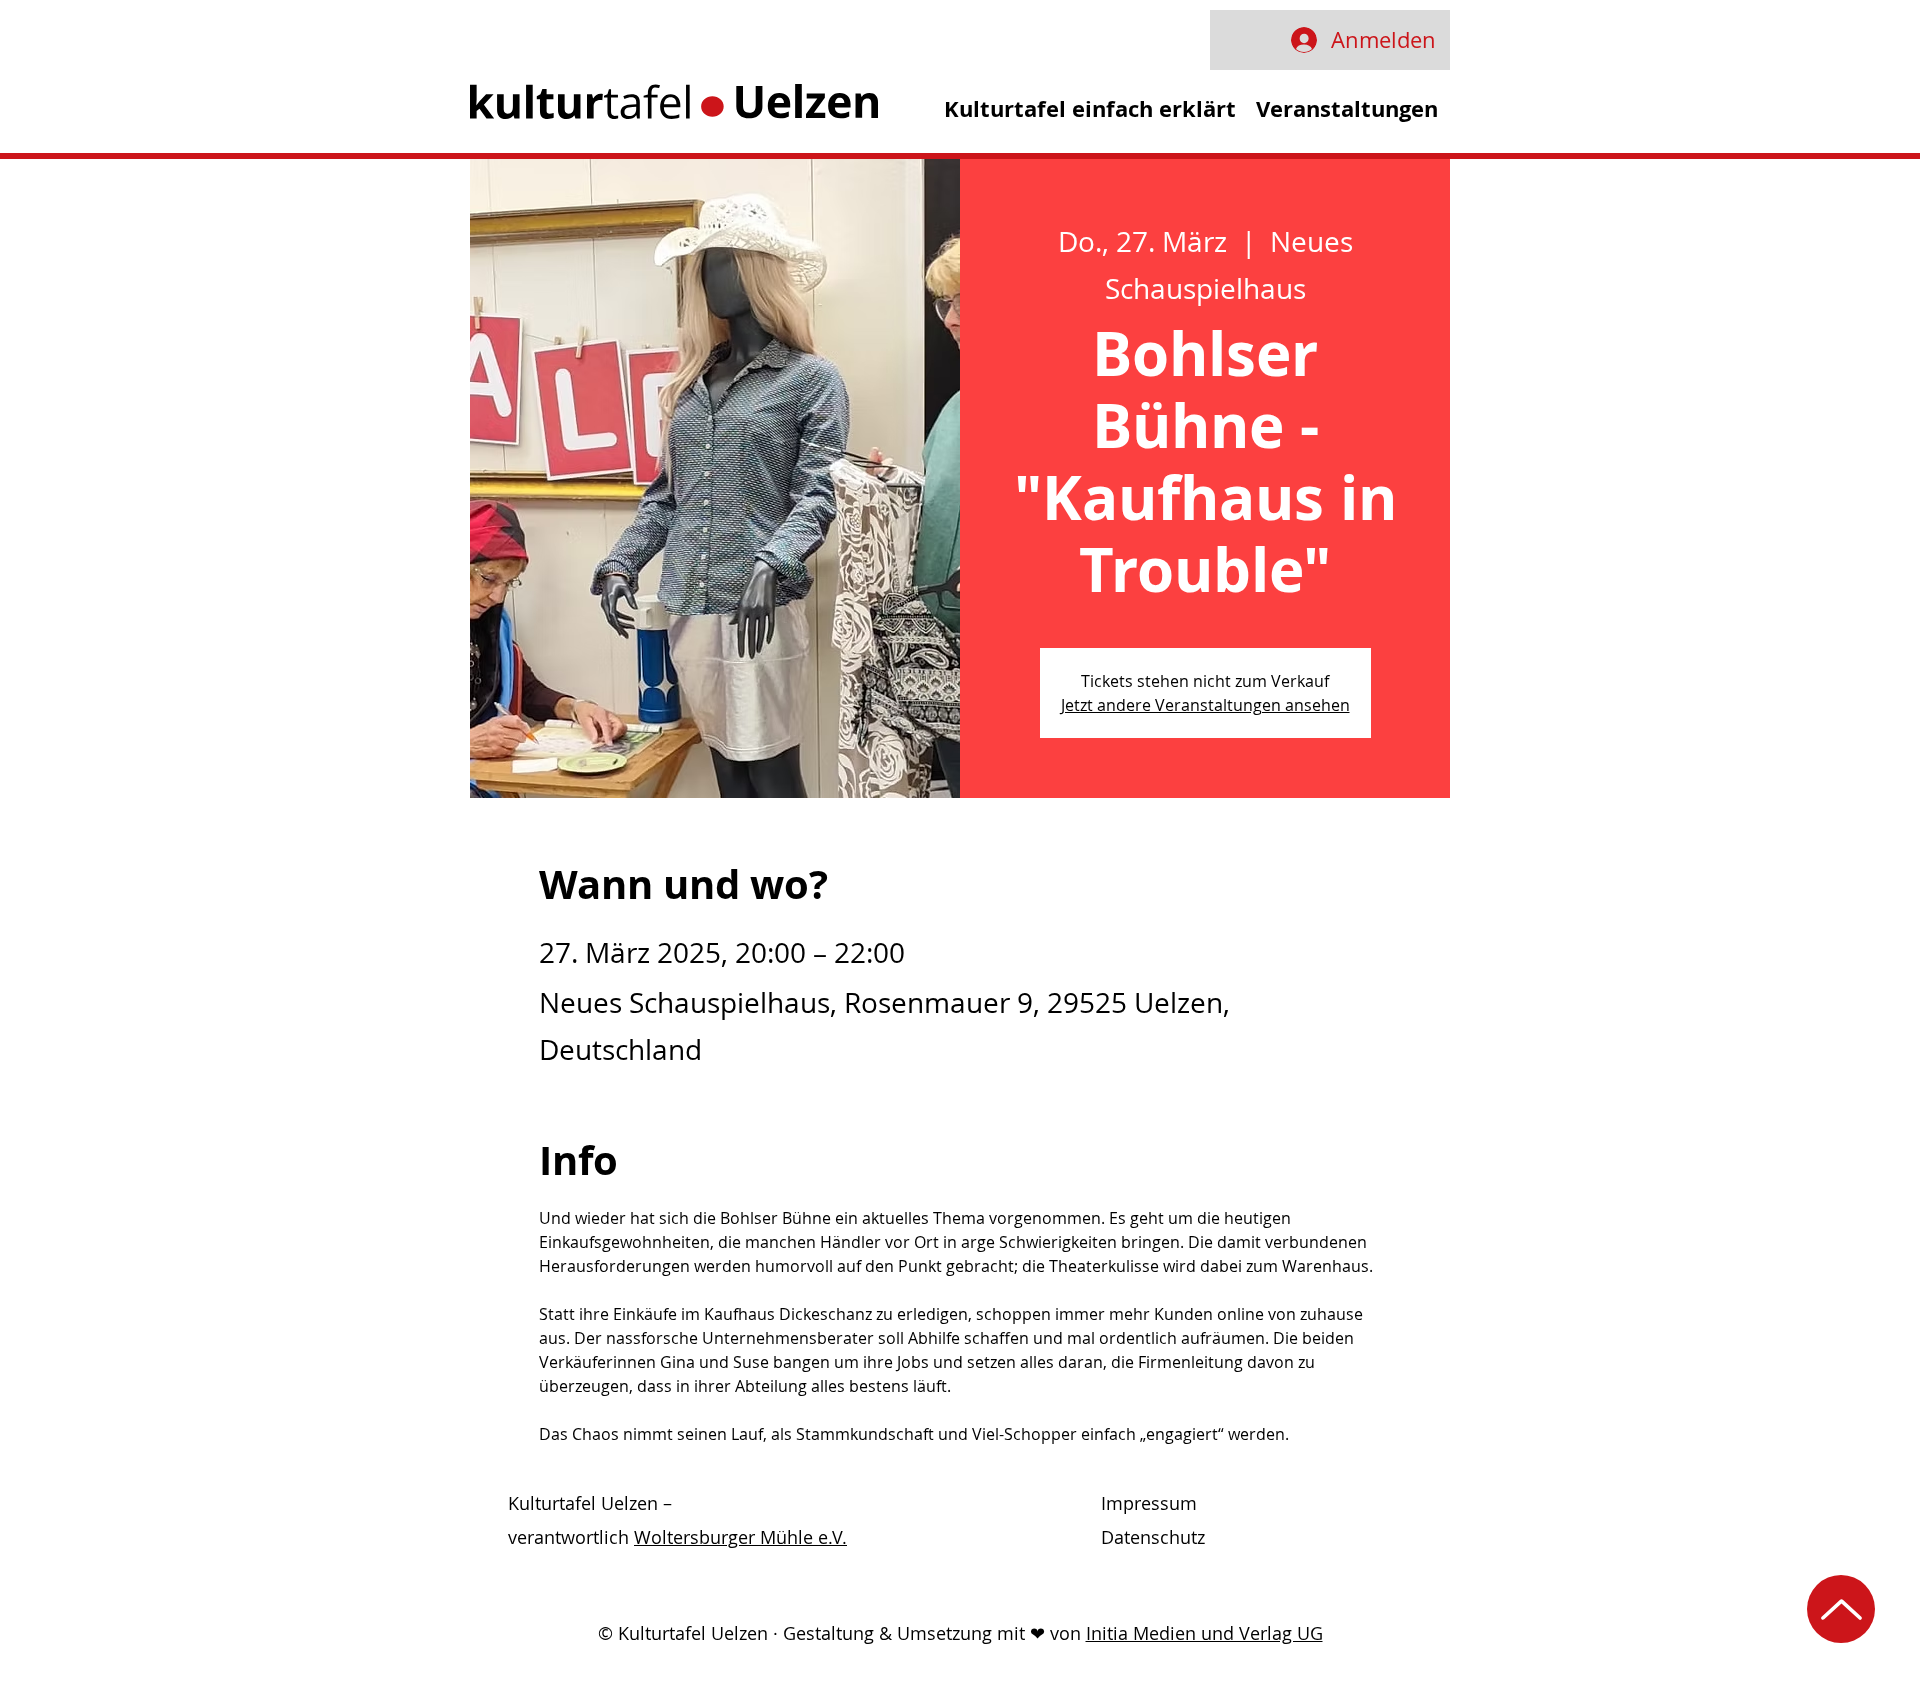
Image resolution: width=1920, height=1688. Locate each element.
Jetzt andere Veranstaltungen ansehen (1205, 705)
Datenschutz (1153, 1537)
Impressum (1149, 1503)
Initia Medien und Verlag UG (1204, 1633)
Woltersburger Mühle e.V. (740, 1537)
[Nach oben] (1841, 1609)
